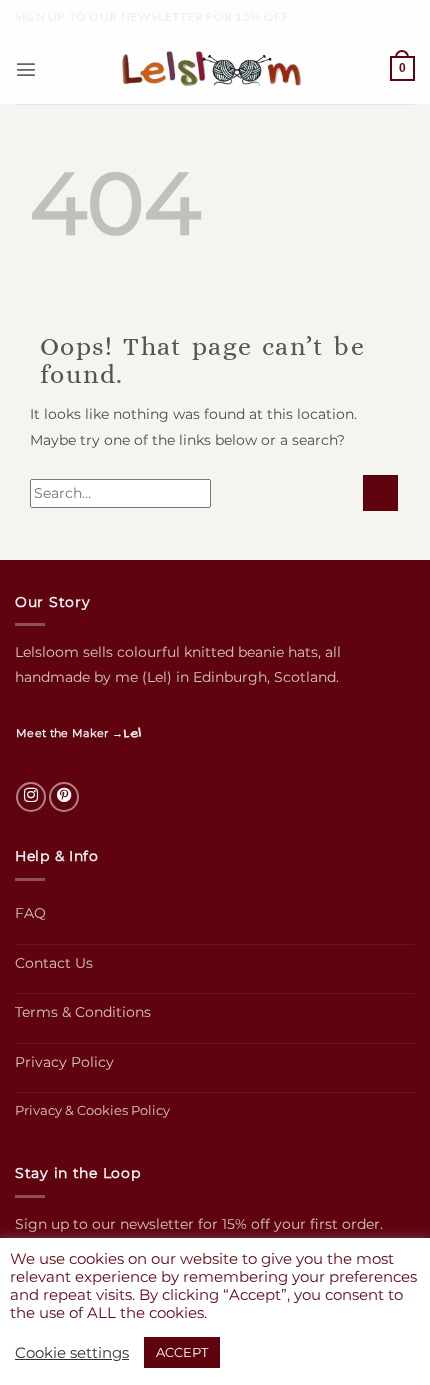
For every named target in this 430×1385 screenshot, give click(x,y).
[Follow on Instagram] (31, 797)
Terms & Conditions (83, 1012)
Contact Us (54, 963)
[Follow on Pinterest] (64, 797)
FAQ (30, 913)
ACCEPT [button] (182, 1352)
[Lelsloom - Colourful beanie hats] (215, 69)
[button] (26, 69)
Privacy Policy (64, 1062)
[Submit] (380, 493)
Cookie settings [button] (72, 1353)
